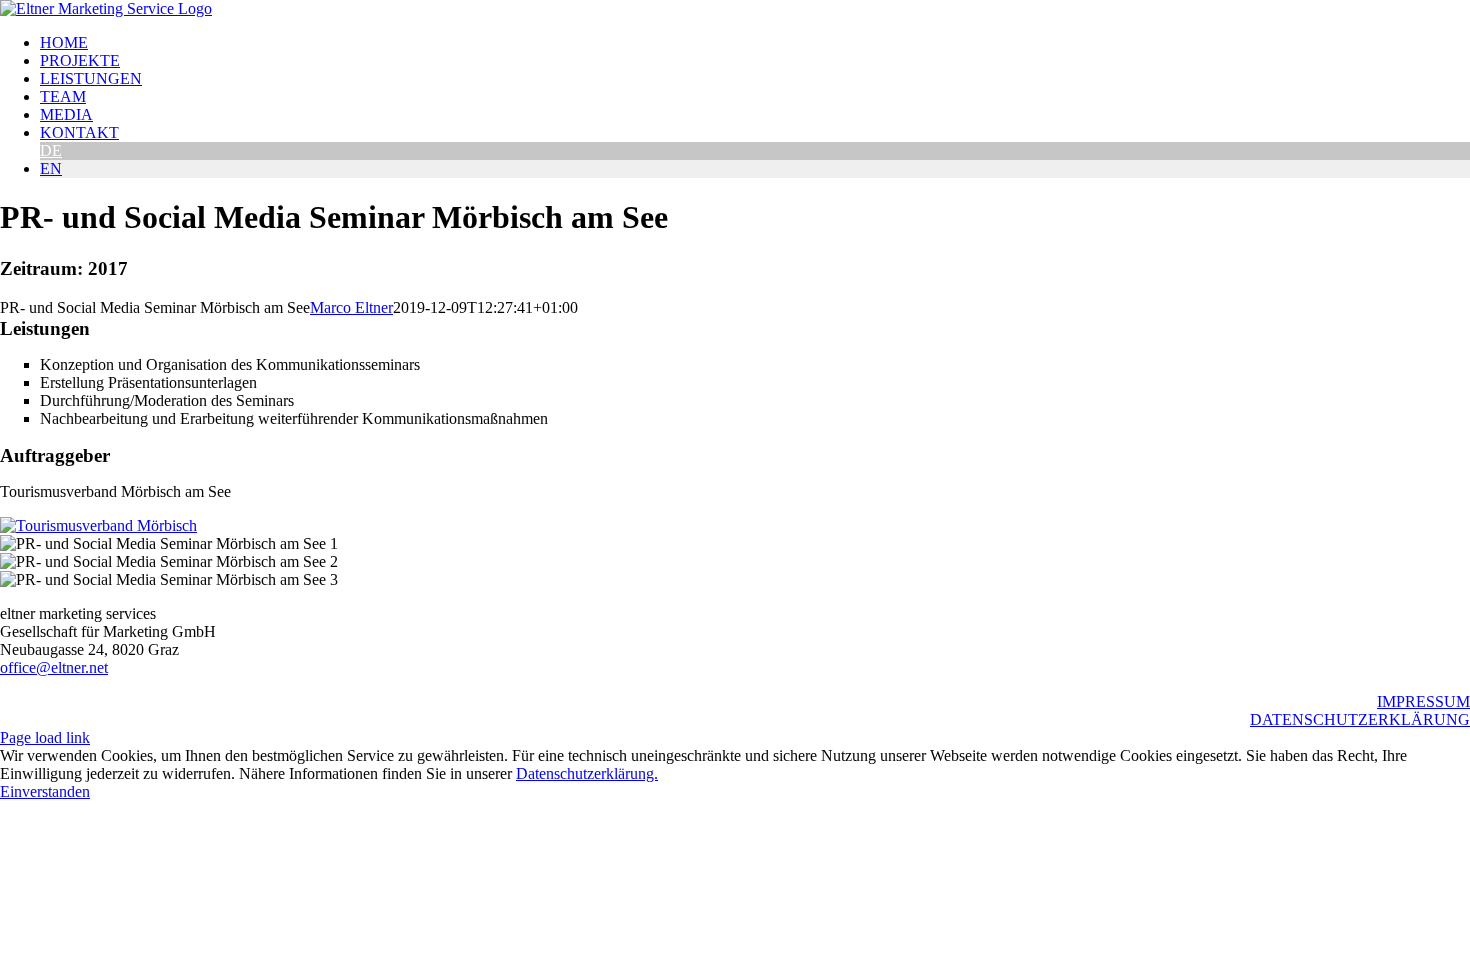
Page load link (45, 737)
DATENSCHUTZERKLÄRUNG (1360, 719)
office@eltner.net (54, 667)
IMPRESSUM (1423, 701)
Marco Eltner (351, 307)
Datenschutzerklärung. (587, 773)
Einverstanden (45, 791)
